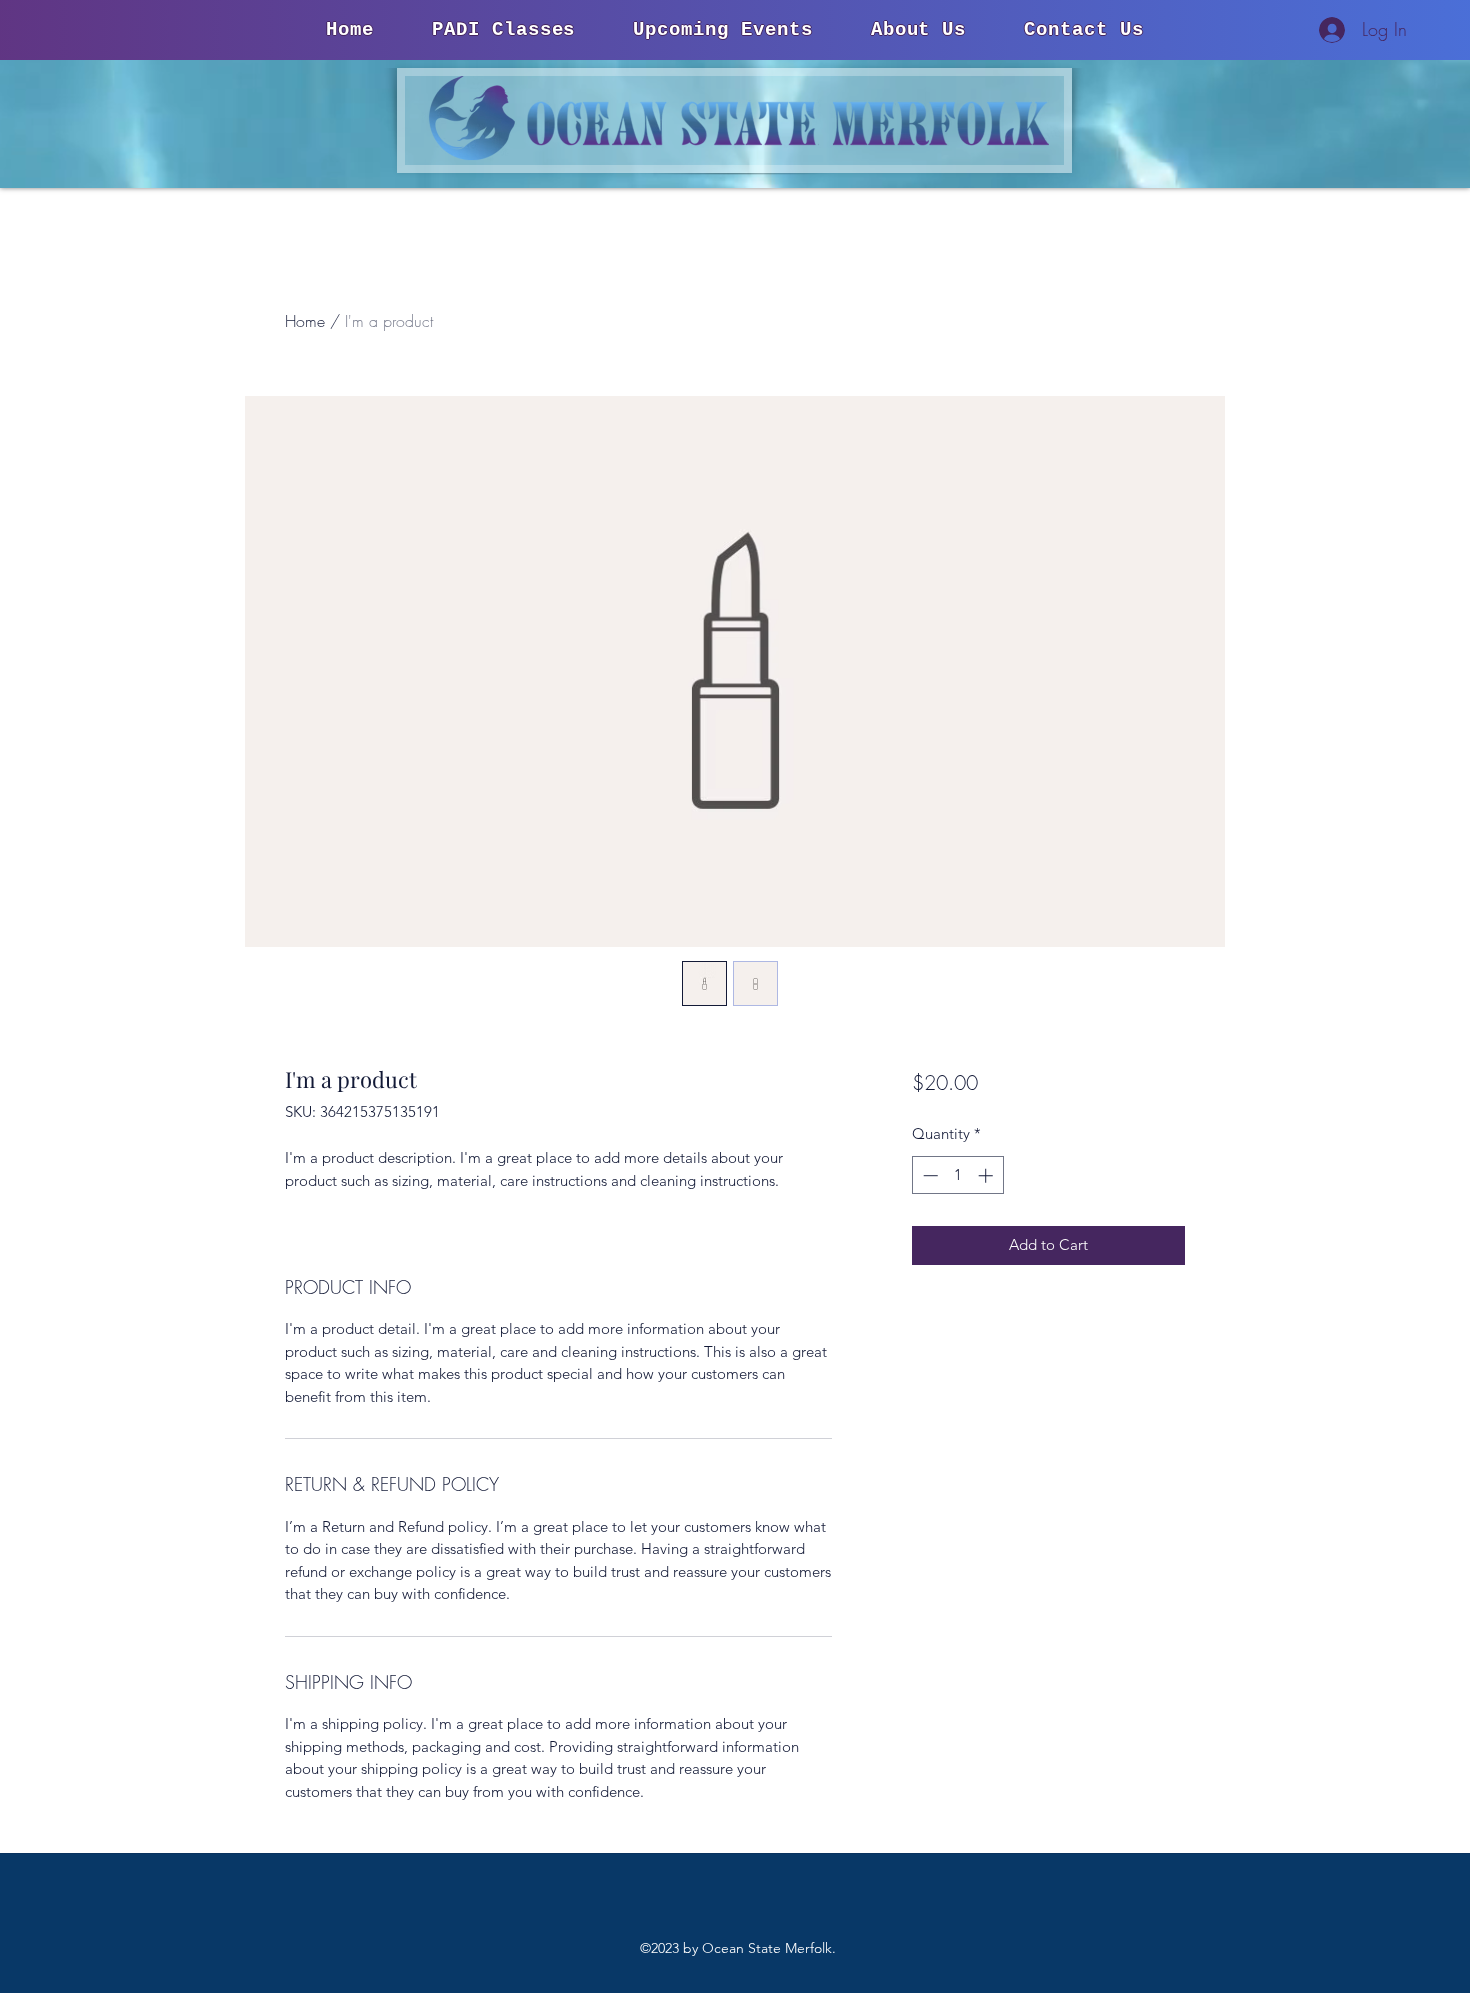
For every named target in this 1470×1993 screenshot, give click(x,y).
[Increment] (987, 1175)
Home (305, 321)
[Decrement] (928, 1175)
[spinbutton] (957, 1175)
